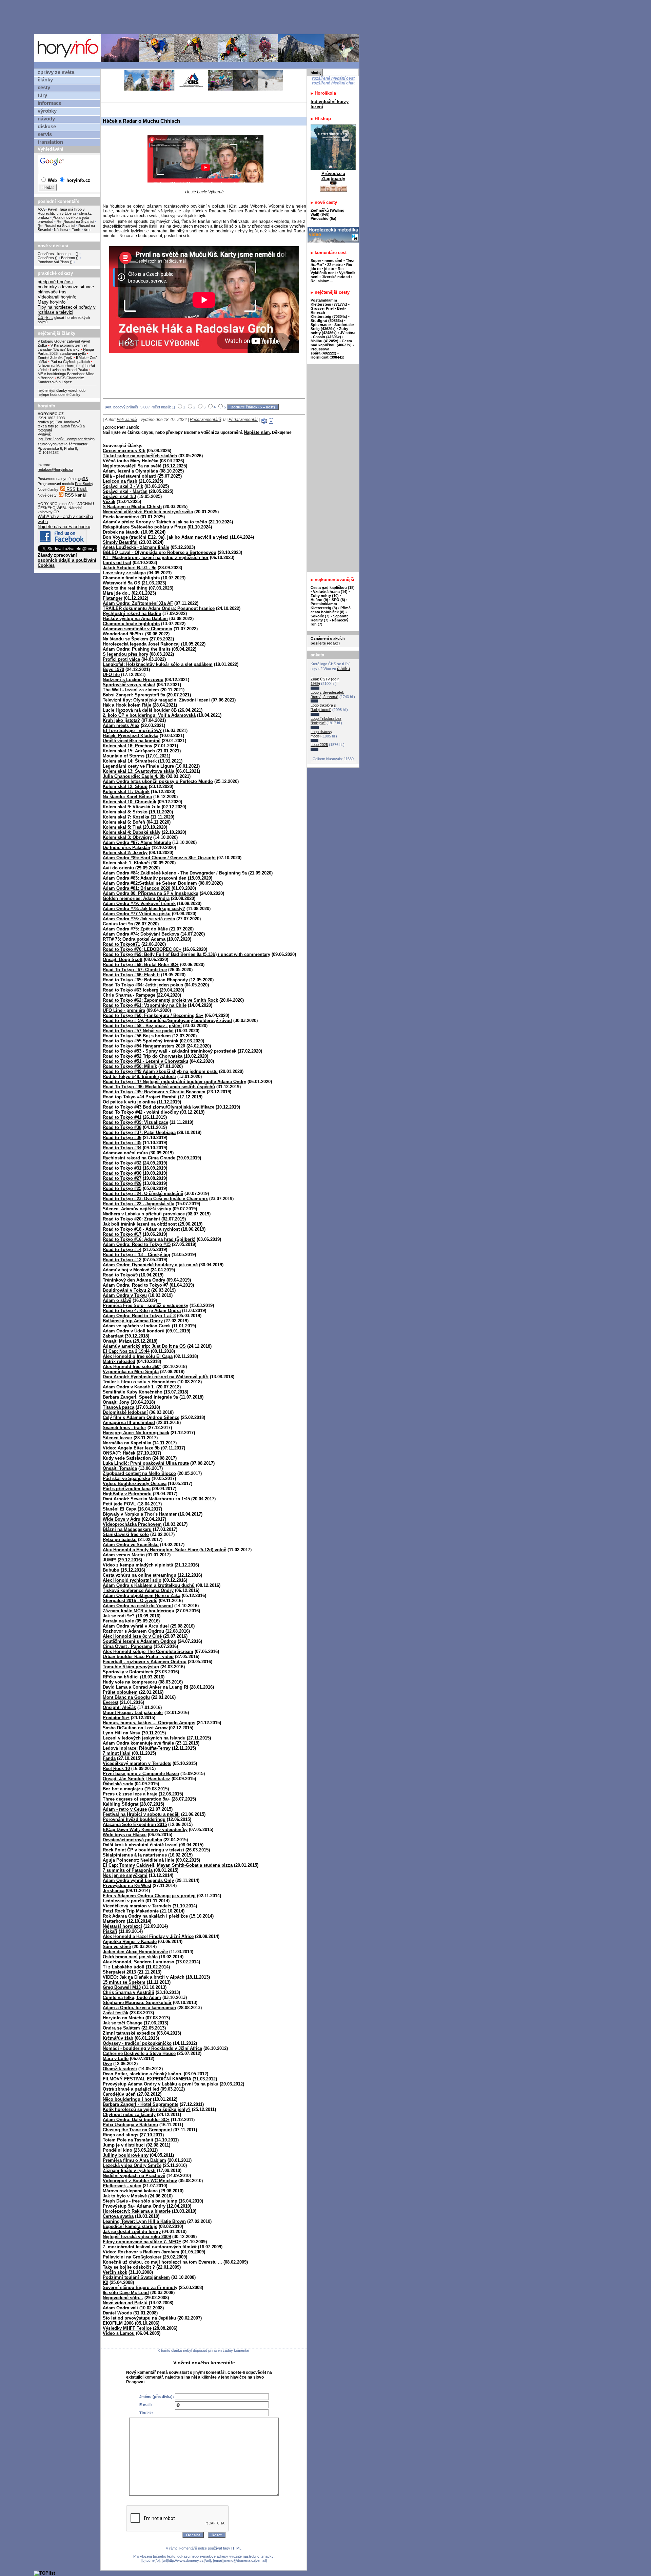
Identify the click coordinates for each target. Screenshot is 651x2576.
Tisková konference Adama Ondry (138, 1590)
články (45, 80)
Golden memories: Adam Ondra (136, 898)
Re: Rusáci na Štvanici (75, 222)
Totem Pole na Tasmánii (128, 2140)
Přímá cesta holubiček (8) (331, 610)
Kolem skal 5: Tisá (122, 827)
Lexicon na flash (120, 481)
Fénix (77, 230)
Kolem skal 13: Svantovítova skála (139, 771)
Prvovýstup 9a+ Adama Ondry (134, 2206)
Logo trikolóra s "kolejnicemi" (323, 707)
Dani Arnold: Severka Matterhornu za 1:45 (146, 1499)
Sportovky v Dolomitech (128, 1672)
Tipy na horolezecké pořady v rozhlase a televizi (67, 310)
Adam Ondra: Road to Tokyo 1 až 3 (139, 1316)
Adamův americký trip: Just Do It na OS (144, 1346)
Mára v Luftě (116, 2059)
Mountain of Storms (124, 756)
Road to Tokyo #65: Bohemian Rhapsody (145, 980)
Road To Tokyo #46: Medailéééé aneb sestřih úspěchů (159, 1087)
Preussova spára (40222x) (323, 351)
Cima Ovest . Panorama (127, 1646)
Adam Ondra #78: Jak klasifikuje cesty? (144, 909)
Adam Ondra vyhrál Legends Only (138, 1880)
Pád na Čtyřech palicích (70, 362)
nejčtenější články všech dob (62, 390)
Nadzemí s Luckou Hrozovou (133, 680)
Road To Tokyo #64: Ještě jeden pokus (143, 985)
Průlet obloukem (120, 1692)
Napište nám (257, 432)
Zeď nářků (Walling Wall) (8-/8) (328, 212)
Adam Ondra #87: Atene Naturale (137, 842)
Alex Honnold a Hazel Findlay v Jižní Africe (148, 1936)
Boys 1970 (113, 669)
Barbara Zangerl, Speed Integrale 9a (140, 1397)
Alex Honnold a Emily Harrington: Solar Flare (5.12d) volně (164, 1550)
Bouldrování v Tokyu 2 (126, 1290)
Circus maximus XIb (124, 451)
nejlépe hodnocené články (59, 395)
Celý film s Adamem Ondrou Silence (141, 1417)
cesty (44, 88)
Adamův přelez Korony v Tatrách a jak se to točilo (155, 522)
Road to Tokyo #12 (122, 1260)
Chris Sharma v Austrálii (129, 1992)
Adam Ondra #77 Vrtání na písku (137, 914)
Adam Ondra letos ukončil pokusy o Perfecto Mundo (158, 781)
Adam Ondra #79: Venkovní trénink (139, 903)
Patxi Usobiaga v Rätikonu (130, 2125)
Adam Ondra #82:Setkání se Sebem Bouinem (150, 883)
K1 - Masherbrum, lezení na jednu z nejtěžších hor (156, 558)
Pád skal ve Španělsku (126, 1478)
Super (316, 261)
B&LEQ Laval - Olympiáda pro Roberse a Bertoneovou (160, 552)
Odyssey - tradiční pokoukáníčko (137, 2043)
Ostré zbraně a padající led (131, 2089)
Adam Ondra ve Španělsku (131, 1545)
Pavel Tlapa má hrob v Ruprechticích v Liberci (61, 211)
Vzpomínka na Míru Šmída (131, 1372)
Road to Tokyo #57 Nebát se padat (138, 1031)
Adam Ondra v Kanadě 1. (129, 1387)
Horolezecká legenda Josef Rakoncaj (141, 644)
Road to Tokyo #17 (122, 1234)
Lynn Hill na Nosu (122, 1733)
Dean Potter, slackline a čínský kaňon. (143, 2074)
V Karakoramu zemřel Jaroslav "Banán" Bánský (62, 347)
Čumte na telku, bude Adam (132, 1997)
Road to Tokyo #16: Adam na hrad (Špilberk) (149, 1239)
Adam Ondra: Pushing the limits (137, 649)
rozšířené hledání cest (333, 78)
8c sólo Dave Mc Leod (126, 2293)
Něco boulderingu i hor (127, 2099)
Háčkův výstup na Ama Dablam (135, 619)
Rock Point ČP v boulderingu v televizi (143, 1850)
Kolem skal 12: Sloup (125, 786)
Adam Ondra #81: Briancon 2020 (137, 888)
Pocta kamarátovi (121, 517)
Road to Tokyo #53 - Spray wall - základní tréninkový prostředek (170, 1051)
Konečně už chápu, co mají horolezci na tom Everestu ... (162, 2262)
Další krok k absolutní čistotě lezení (140, 1845)
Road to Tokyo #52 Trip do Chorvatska (143, 1056)
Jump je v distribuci (124, 2145)
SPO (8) (338, 600)
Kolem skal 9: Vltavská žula (132, 807)
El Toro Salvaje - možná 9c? (132, 730)
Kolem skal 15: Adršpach (129, 751)
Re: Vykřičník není (327, 271)
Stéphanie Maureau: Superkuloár (137, 2003)
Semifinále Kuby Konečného (133, 1392)
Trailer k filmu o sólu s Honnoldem (139, 1382)
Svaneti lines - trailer (124, 1428)
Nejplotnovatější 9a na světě (132, 466)
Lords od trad (117, 563)
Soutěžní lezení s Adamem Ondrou (140, 1641)
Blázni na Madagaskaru (127, 1529)
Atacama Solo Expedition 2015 (135, 1824)
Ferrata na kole (118, 1621)
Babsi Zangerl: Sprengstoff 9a (134, 695)
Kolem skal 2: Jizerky (125, 853)
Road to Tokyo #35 (122, 1143)
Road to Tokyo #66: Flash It (131, 975)
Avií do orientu (118, 868)
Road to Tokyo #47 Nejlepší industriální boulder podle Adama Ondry (174, 1082)
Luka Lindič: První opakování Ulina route (146, 1463)
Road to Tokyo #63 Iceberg (131, 990)
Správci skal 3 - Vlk (123, 486)
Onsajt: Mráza (117, 1341)
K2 (105, 2282)
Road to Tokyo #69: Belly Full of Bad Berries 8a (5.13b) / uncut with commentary (186, 954)
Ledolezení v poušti (123, 1901)
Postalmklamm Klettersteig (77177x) (329, 302)
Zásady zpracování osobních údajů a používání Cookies (67, 560)
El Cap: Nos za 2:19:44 (126, 1351)
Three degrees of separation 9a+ (136, 1799)
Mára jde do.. (116, 593)
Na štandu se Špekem (125, 639)
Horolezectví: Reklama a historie (137, 2211)
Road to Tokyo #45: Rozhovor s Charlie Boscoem (154, 1092)
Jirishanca (114, 1891)
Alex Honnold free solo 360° (132, 1367)
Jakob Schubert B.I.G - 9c (130, 568)
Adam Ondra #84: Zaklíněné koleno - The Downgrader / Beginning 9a (175, 873)
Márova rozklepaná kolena (130, 2191)
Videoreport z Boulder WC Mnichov (140, 2181)
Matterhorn (114, 1921)
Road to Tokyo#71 (121, 944)
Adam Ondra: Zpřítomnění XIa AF (138, 603)
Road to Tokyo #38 (122, 1127)
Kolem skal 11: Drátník (126, 792)
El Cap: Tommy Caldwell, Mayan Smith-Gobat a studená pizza (168, 1865)
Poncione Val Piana (53, 262)
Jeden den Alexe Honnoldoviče (135, 1952)
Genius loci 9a (118, 924)
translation (50, 142)
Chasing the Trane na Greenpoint (137, 2130)
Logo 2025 (319, 745)
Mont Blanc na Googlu (126, 1697)
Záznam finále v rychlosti (129, 2170)
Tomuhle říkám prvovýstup (131, 1667)
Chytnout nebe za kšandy (129, 2114)
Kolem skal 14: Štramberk (130, 761)
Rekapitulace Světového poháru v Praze (145, 527)
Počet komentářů (205, 420)
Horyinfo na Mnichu (123, 2018)
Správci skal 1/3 (119, 496)
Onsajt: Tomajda (120, 1468)
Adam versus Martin (124, 1555)
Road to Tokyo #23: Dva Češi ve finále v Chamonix (155, 1199)
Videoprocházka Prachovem (132, 1524)
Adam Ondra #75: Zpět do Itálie (135, 929)
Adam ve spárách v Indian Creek (137, 1326)
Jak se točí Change (123, 2023)
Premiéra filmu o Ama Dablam (134, 2160)
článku (343, 668)
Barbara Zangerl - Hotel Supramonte (141, 2104)
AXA (41, 209)
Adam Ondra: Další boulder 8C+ (136, 2120)
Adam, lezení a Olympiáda (130, 471)
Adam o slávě (117, 1300)
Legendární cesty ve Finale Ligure (138, 766)
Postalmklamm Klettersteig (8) (324, 606)
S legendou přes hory (125, 654)
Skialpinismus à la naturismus (135, 1855)
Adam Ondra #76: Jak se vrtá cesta (139, 919)
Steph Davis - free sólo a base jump (140, 2201)
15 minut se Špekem (124, 1982)
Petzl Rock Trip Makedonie (131, 1911)
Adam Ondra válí (120, 2308)
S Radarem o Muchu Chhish (132, 507)
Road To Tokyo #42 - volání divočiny (141, 1112)
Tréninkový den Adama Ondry (134, 1280)
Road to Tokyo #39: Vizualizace (135, 1122)
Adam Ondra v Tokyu (125, 1295)
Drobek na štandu (121, 532)
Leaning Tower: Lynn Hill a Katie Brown (144, 2221)
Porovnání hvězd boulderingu (134, 1819)
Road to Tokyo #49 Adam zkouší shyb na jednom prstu (160, 1071)
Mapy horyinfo (52, 302)
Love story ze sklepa (124, 573)
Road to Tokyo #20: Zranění (131, 1219)
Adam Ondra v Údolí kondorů (134, 1331)
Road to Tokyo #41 (122, 1117)
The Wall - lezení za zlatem (131, 690)
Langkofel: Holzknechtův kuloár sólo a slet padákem (158, 664)
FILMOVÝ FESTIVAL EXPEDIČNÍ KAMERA (147, 2079)
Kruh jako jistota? (121, 720)
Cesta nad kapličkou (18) (333, 588)
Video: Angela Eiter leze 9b (131, 1448)
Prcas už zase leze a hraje (130, 1794)
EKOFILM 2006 (118, 2323)
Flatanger (113, 598)
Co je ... (45, 317)
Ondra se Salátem (121, 2028)
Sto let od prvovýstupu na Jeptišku (139, 2318)
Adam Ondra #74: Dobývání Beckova (141, 934)
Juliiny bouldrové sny (126, 2155)
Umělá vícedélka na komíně (132, 741)
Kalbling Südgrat (121, 1804)
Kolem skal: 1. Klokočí (126, 863)
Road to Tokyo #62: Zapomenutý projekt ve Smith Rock (160, 1000)
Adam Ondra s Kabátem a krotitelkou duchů (149, 1585)
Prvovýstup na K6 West (127, 1886)
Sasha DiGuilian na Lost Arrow (135, 1728)
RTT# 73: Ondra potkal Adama (134, 939)
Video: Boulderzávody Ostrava (135, 1484)
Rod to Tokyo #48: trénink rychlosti (139, 1076)
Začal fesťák (115, 2013)
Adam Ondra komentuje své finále (138, 1743)
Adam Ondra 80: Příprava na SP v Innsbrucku (151, 893)
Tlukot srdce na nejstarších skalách (140, 456)
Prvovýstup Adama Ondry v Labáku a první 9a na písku (161, 2084)
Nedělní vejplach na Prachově (134, 2176)
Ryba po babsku (120, 1540)
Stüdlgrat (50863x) (327, 321)
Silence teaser (117, 1438)
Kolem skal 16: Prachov (127, 746)
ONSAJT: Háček (119, 1453)
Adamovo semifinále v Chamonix (137, 629)
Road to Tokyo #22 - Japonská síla (139, 1204)
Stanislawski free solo (126, 1534)
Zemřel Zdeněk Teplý (55, 358)
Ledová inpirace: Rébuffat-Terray (137, 1748)
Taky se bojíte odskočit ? (129, 2267)
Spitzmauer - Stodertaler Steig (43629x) (332, 327)
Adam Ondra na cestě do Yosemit (138, 1606)
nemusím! (333, 261)
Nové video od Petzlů (125, 2303)
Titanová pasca (119, 1407)
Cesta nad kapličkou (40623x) (331, 343)
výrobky (47, 111)
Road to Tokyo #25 (122, 1188)
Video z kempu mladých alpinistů (138, 1565)
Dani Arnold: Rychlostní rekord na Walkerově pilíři (156, 1377)
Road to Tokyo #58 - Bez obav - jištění (142, 1026)
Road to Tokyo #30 (122, 1173)
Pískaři (110, 1931)
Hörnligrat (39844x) (328, 357)
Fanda (109, 1758)
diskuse (47, 127)
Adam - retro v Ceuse (125, 1809)
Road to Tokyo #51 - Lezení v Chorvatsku (145, 1061)
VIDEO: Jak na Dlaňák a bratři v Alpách (144, 1977)
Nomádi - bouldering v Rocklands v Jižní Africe (152, 2048)
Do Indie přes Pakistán (126, 848)
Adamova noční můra (125, 1153)
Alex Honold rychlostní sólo (132, 1580)
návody (46, 119)
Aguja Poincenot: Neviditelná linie (139, 1860)
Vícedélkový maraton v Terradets (137, 1906)
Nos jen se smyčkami (125, 1875)
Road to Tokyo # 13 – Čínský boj (136, 1255)
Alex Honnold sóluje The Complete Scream (148, 1651)
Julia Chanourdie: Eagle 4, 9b (134, 776)
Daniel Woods (117, 2313)
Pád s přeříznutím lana (127, 1489)
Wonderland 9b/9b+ (123, 634)
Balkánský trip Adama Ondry (133, 1321)
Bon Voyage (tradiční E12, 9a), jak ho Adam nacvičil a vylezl (166, 537)
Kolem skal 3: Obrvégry (127, 837)
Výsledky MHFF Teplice (127, 2328)
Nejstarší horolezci (122, 1926)
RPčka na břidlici (121, 1677)
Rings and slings (121, 2135)
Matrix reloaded (119, 1361)
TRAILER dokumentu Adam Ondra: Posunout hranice (159, 608)
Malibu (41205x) (324, 341)
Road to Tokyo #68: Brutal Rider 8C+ (141, 965)
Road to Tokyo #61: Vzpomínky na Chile (145, 1005)
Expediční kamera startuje (130, 2226)
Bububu (111, 1570)
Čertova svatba (118, 2216)
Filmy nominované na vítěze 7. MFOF (142, 2242)
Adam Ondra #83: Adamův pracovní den (145, 878)
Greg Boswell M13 (122, 1987)
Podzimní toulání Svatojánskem (136, 2277)
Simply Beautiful (120, 542)
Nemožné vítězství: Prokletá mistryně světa (148, 512)
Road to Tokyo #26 (122, 1183)
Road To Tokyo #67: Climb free (135, 970)
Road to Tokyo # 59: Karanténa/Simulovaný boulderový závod (167, 1021)
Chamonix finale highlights (131, 578)
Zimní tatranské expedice (129, 2033)
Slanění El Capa (120, 1509)
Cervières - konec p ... (56, 254)
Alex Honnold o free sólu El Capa (138, 1356)
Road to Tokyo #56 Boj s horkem (137, 1036)
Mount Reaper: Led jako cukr (133, 1713)
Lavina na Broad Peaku (69, 370)
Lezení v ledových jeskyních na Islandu (144, 1738)
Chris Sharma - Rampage (129, 995)
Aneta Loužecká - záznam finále (136, 547)
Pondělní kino (117, 2150)
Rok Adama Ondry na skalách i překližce (145, 1916)
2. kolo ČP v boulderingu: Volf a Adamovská (149, 715)
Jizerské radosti (336, 277)
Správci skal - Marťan (125, 491)
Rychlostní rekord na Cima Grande (139, 1158)
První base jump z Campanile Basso (141, 1774)
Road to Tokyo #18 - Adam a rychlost (141, 1229)
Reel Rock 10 (116, 1768)
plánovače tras (52, 292)
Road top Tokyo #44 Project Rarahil (140, 1097)
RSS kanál (76, 489)
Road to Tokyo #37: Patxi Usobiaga (139, 1132)
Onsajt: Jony (116, 1402)
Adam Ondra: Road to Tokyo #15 (137, 1244)
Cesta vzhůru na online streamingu (140, 1575)
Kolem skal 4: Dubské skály (132, 832)
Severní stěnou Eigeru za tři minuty (140, 2287)
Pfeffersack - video (122, 2186)
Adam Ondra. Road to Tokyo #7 (135, 1285)
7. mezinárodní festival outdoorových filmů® (150, 2247)
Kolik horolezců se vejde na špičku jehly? (147, 2109)
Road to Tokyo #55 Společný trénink (141, 1041)
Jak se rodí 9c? (119, 1616)
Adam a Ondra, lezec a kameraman (139, 2008)
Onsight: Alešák (119, 1707)
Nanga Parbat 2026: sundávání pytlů (66, 351)
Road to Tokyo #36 (122, 1138)
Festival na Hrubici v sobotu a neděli (141, 1814)
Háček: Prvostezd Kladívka (131, 736)
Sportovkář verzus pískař (129, 685)
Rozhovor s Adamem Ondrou (133, 1631)
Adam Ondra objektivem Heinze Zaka (142, 1595)
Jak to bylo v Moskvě (125, 2196)
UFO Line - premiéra (124, 1010)
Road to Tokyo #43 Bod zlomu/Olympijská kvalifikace (159, 1107)
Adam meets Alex (121, 725)
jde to (330, 269)
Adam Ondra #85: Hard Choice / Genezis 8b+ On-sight (159, 858)
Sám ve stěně (117, 1947)
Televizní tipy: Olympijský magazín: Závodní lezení (156, 700)
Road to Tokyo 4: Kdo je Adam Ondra (142, 1311)
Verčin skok (115, 2272)
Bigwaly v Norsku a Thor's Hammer (140, 1514)
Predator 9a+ (116, 1718)
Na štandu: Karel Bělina (127, 797)
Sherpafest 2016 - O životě (130, 1601)
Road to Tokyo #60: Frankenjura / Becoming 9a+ (153, 1015)
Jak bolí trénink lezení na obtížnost (140, 1224)
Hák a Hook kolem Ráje (127, 705)
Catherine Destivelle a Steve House (139, 2053)
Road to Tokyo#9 (121, 1275)
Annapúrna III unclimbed (129, 1422)
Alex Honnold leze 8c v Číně (132, 1636)
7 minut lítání (117, 1753)
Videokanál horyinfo (57, 297)
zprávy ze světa (56, 72)
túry (42, 95)
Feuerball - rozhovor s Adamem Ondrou (145, 1662)
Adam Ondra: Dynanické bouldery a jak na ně (150, 1265)
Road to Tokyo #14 (122, 1249)
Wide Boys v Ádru (122, 1519)
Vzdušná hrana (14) (330, 592)
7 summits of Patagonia (128, 1870)
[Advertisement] (198, 17)
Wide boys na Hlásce (125, 1835)
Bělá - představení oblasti (129, 476)
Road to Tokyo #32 (122, 1163)
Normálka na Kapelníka (127, 1443)
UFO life (111, 675)
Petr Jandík (127, 420)
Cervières (46, 258)
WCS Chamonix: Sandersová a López (61, 380)
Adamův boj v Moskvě (126, 1270)
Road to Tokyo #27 (122, 1178)
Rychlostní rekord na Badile (132, 613)
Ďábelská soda (118, 1784)
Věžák (109, 502)
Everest (111, 1702)
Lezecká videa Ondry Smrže (132, 2165)
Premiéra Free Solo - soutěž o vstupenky (145, 1305)
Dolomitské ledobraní (125, 1412)
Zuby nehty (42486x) (329, 331)
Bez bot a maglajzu (123, 1789)
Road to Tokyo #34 (122, 1148)
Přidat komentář (243, 420)
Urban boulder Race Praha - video (138, 1657)
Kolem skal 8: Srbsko (125, 812)
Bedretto (68, 258)
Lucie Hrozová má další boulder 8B (140, 710)
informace (50, 103)
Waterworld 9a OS (122, 583)
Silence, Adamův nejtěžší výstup (137, 1209)
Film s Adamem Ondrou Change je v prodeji (149, 1896)
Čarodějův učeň (120, 2094)
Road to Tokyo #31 (122, 1168)
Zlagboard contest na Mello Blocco (139, 1473)
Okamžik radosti (120, 2069)
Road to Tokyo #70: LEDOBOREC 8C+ (142, 949)
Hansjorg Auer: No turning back (136, 1433)
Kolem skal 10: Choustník (130, 802)
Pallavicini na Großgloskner (132, 2257)
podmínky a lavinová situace (66, 287)
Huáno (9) (319, 600)
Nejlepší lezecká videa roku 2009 (137, 2237)
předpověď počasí (55, 282)
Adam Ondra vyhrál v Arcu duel (136, 1626)
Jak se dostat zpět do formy (132, 2232)
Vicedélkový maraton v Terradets (137, 1763)
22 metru (335, 265)
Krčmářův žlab (118, 2038)
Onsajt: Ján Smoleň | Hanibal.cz (136, 1779)
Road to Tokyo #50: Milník (130, 1066)
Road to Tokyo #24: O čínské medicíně (143, 1194)
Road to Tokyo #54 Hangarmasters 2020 (144, 1046)
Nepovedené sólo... (123, 2298)
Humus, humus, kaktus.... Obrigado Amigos (149, 1723)
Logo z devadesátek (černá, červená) (327, 695)
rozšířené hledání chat (333, 83)
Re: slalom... (322, 281)
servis (45, 134)
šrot (87, 230)
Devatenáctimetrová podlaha (132, 1840)
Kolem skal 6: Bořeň (124, 822)
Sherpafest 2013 (119, 1972)
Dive (107, 2064)
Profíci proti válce (121, 659)
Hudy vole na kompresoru (130, 1682)
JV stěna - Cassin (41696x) (333, 335)
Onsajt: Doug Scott (123, 959)
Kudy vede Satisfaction (127, 1458)
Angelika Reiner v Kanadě (130, 1941)
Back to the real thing (125, 588)
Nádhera (61, 230)
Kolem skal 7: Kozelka (126, 817)
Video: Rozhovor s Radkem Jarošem (141, 2252)
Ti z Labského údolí (124, 1967)
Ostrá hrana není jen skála (130, 1957)
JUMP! (110, 1560)
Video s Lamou (119, 2333)
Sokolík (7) (320, 616)
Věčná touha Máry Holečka (131, 461)
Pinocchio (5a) (323, 218)
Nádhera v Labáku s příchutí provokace (144, 1214)
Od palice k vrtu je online (129, 1102)
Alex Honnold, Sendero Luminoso (139, 1962)
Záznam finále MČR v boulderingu (139, 1611)
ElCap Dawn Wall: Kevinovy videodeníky (145, 1830)
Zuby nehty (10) (325, 596)
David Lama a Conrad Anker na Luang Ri (145, 1687)
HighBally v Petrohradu (127, 1494)
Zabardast (113, 1336)
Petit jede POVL (120, 1504)
